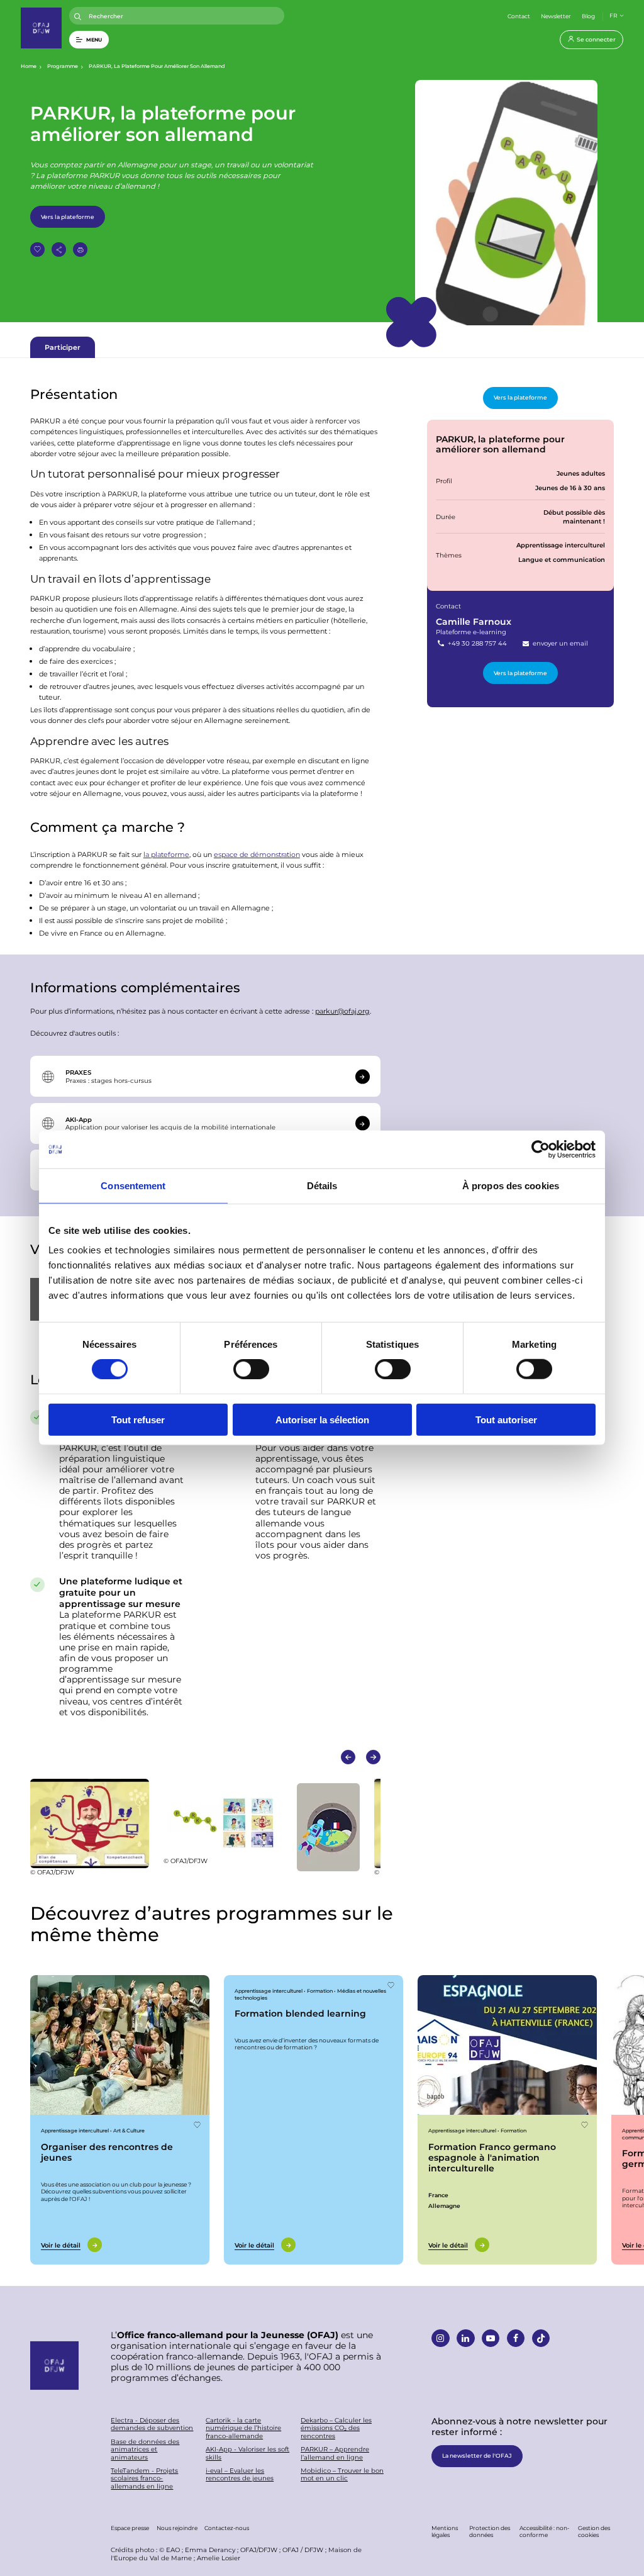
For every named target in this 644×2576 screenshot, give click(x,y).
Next (373, 1757)
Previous (348, 1757)
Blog (588, 16)
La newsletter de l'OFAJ (477, 2455)
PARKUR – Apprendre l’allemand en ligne (335, 2453)
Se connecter (596, 39)
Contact (519, 16)
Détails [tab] (322, 1186)
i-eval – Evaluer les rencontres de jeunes (240, 2474)
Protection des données (490, 2531)
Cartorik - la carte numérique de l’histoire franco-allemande (243, 2428)
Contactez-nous (227, 2528)
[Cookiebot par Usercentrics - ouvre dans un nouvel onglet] (541, 1150)
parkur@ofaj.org (342, 1011)
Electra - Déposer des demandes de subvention (152, 2424)
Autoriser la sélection (322, 1419)
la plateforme (166, 854)
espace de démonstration (257, 854)
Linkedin (466, 2338)
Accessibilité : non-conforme (544, 2531)
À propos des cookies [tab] (511, 1186)
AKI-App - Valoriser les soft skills (247, 2453)
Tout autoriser (506, 1419)
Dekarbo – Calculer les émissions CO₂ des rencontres (336, 2428)
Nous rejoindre (177, 2528)
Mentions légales (445, 2531)
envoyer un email (559, 643)
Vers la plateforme (68, 216)
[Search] (78, 17)
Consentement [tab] (133, 1186)
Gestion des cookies (594, 2531)
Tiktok (541, 2338)
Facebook (516, 2338)
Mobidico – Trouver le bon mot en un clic (342, 2474)
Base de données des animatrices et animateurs (145, 2450)
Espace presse (130, 2528)
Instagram (441, 2338)
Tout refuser (138, 1419)
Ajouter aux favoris (37, 249)
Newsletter (556, 16)
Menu (94, 39)
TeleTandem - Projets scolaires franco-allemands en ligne (144, 2478)
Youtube (491, 2338)
